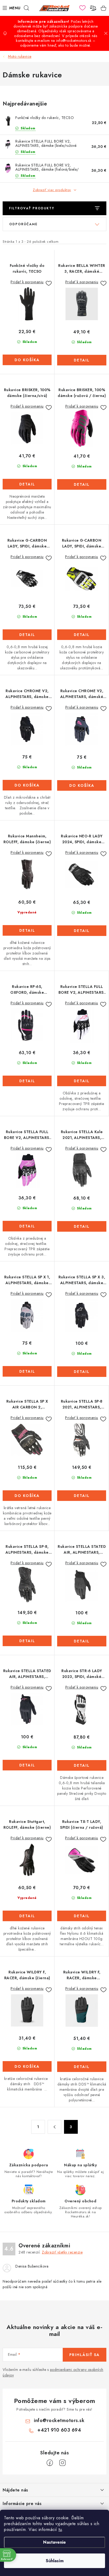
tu (60, 2529)
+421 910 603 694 (59, 2430)
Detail (82, 360)
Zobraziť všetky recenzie (62, 2252)
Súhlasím (55, 2561)
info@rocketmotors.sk (59, 2420)
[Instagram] (62, 2463)
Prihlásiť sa (85, 2355)
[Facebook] (50, 2463)
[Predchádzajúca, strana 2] (54, 2127)
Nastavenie (54, 2542)
